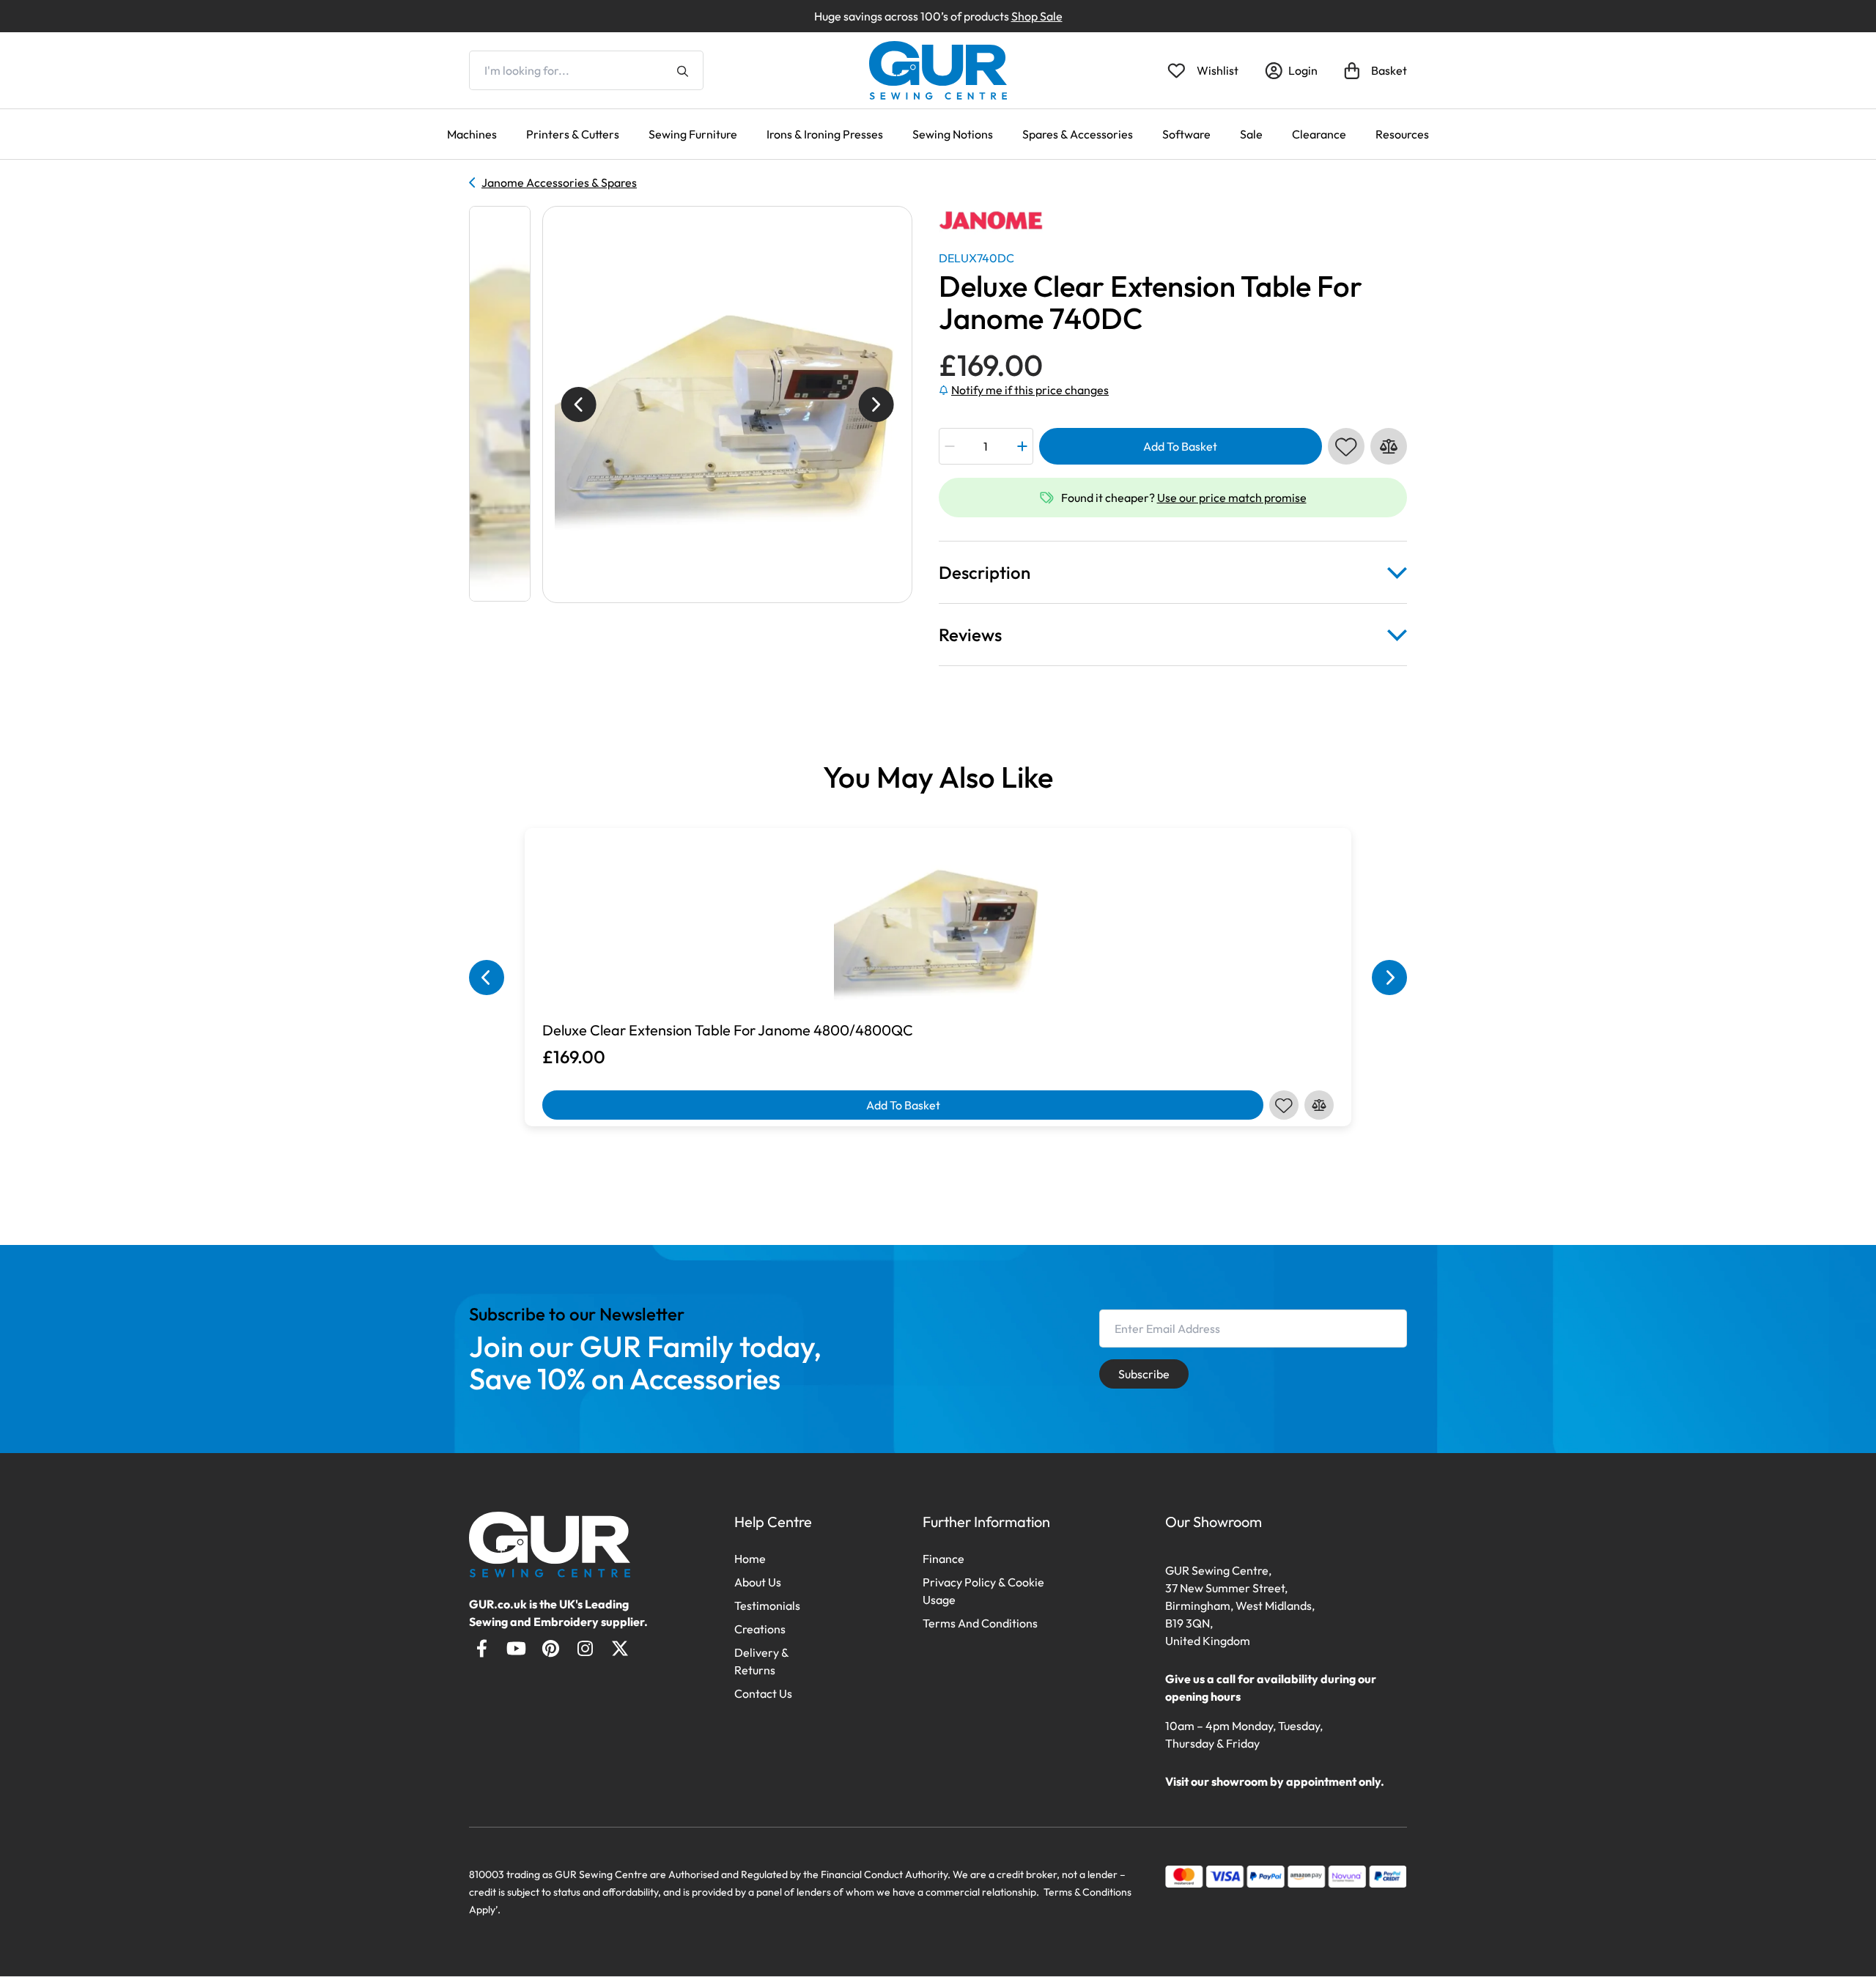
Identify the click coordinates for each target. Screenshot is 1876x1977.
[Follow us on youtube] (516, 1648)
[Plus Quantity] (1023, 446)
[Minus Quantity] (949, 446)
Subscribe (1144, 1374)
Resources (1402, 134)
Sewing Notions (953, 134)
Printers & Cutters (573, 134)
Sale (1251, 134)
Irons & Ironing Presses (825, 134)
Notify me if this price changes (1030, 390)
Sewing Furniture (693, 134)
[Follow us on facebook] (482, 1648)
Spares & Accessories (1078, 134)
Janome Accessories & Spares (559, 182)
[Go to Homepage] (550, 1545)
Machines (472, 134)
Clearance (1319, 134)
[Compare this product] (1389, 446)
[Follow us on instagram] (585, 1648)
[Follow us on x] (620, 1648)
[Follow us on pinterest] (551, 1648)
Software (1186, 134)
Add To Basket (1180, 446)
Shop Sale (1037, 16)
